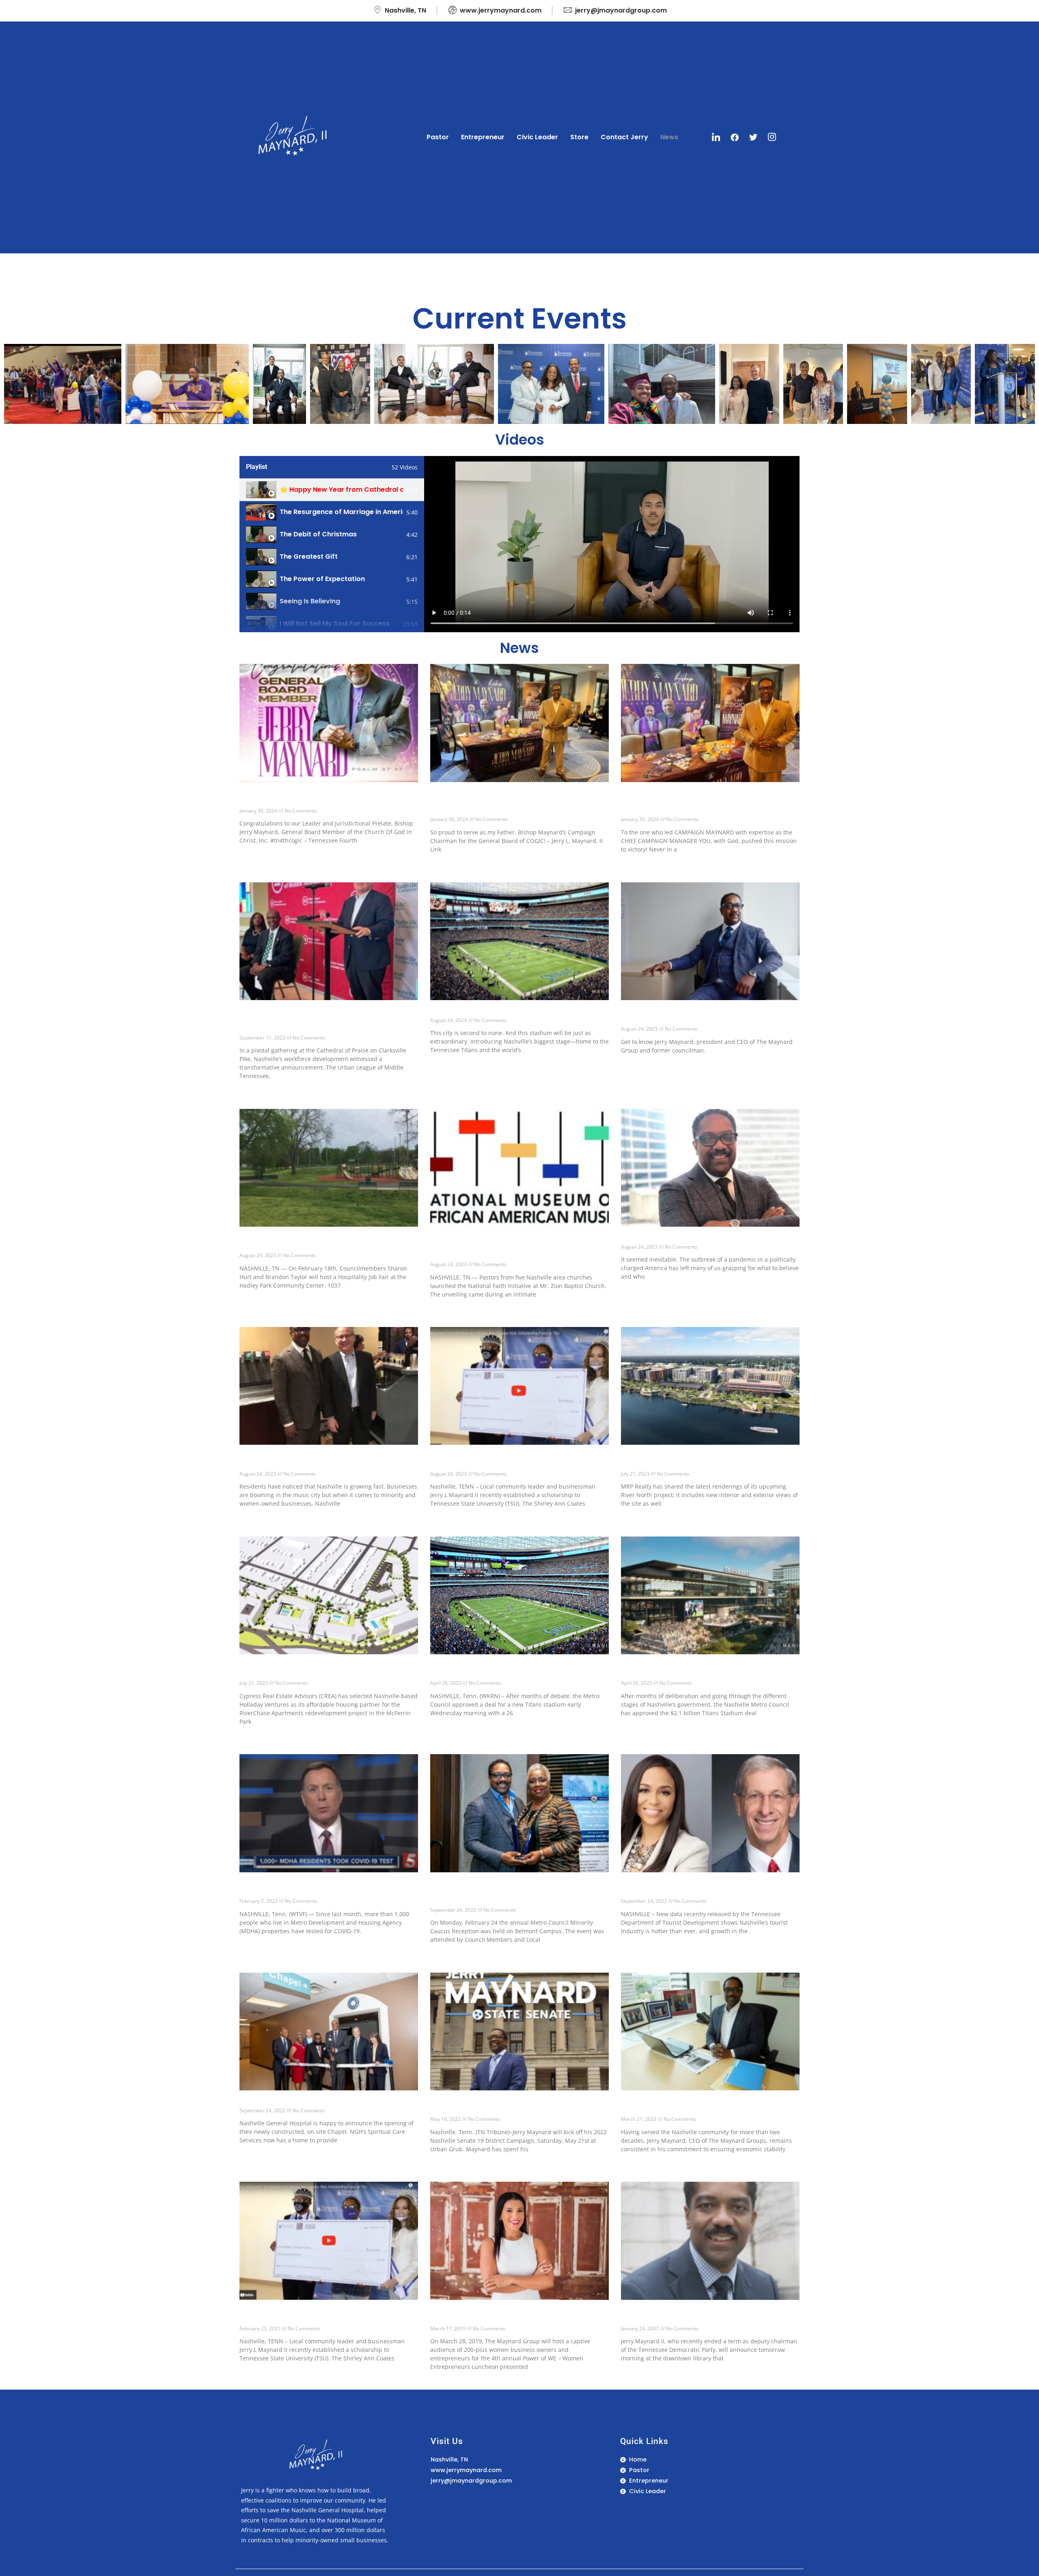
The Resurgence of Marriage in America (341, 512)
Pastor (438, 137)
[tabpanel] (612, 544)
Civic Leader (537, 137)
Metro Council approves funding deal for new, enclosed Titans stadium (512, 1671)
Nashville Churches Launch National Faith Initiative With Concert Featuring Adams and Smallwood (511, 1248)
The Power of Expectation (322, 579)
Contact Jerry (624, 137)
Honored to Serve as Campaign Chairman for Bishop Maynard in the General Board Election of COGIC (518, 803)
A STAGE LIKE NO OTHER (475, 1012)
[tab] (332, 490)
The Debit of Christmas (318, 534)
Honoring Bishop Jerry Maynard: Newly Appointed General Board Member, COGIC (315, 799)
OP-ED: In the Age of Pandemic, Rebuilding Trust (709, 1239)
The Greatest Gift (309, 556)
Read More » (254, 854)
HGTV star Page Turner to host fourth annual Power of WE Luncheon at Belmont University (512, 2317)
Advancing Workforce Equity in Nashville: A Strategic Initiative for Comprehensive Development (318, 1021)
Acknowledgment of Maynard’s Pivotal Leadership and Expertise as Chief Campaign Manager (703, 803)
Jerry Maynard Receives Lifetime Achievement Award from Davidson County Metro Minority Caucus (515, 1893)
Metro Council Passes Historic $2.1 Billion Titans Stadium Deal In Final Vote (710, 1671)
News (669, 137)
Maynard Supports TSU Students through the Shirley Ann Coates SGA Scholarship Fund (511, 1462)
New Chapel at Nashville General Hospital (316, 2103)
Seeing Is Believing (310, 601)
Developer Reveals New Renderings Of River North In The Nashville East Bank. (701, 1462)
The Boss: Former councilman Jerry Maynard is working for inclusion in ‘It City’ (706, 1017)
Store (579, 137)
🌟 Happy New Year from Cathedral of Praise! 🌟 (341, 489)
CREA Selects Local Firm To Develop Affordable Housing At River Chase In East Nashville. (326, 1671)
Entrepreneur (483, 137)
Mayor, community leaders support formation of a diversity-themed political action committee (326, 1462)
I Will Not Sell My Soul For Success (335, 623)
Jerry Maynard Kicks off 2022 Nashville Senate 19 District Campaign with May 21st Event (515, 2107)
